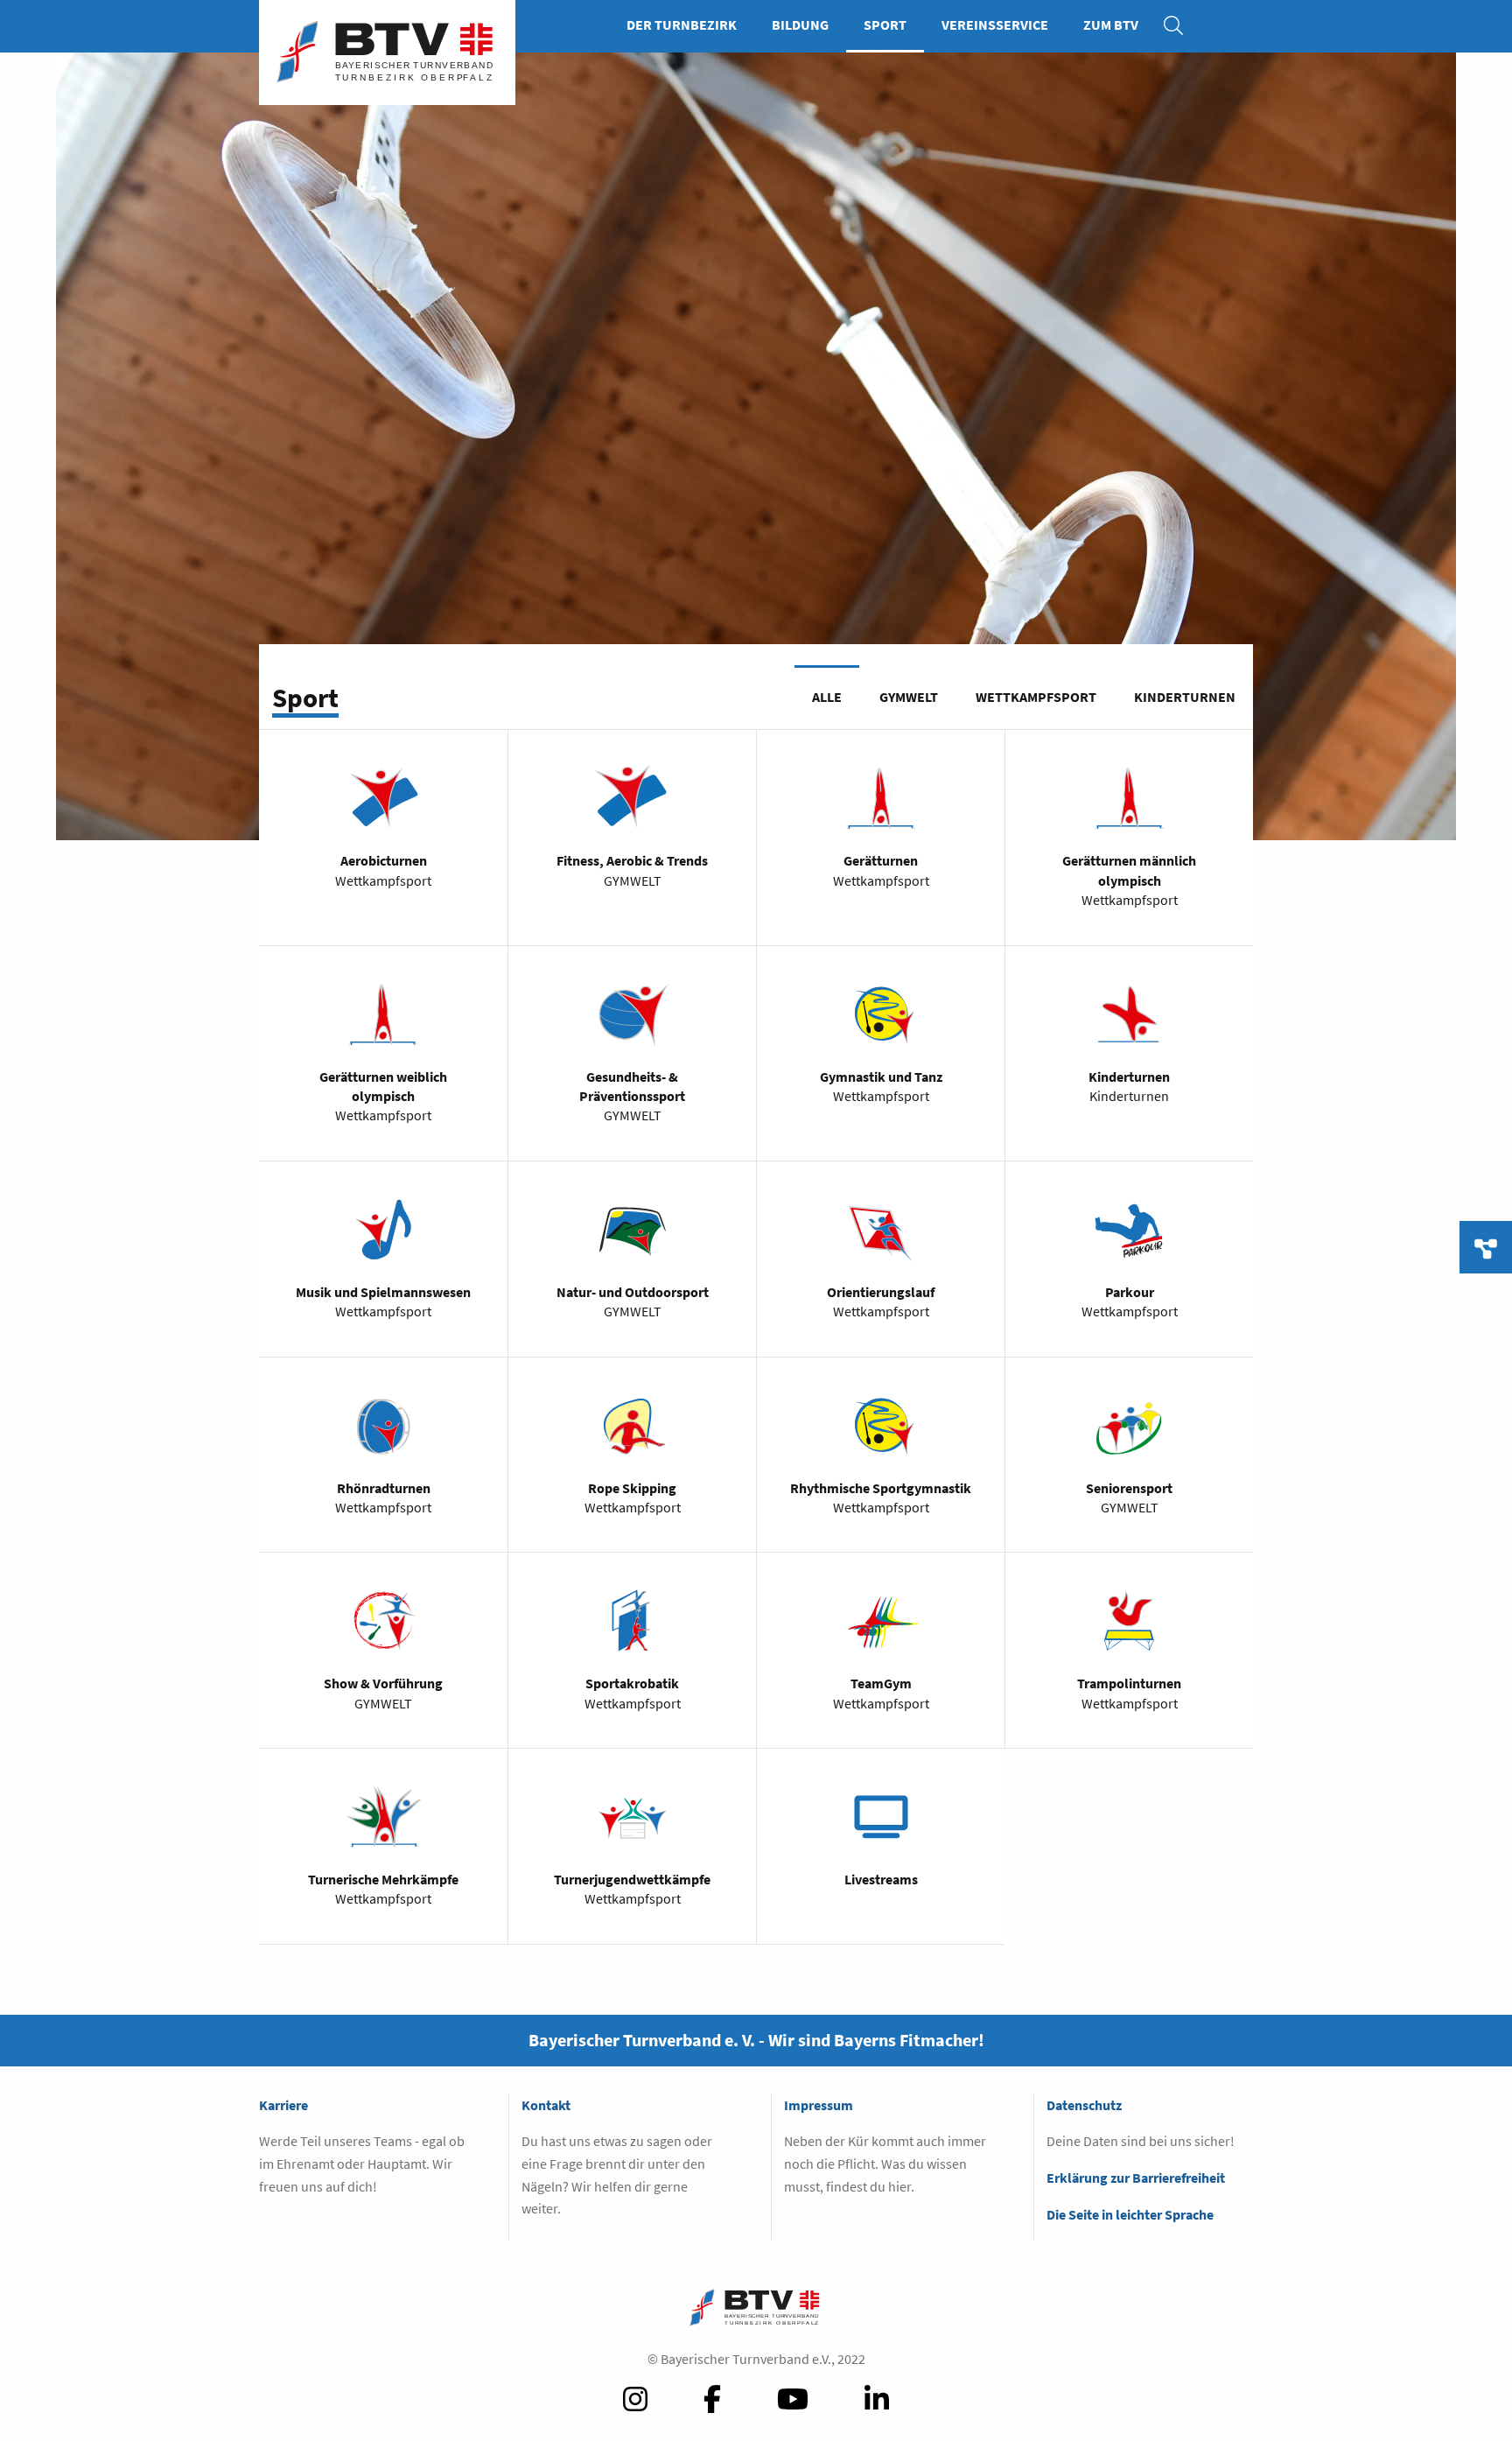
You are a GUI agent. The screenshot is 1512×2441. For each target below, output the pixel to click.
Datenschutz (1084, 2105)
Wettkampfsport (1036, 697)
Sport (885, 25)
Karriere (283, 2105)
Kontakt (546, 2105)
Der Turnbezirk (682, 25)
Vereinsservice (995, 25)
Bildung (800, 25)
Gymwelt (909, 697)
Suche (1182, 25)
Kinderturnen (1185, 697)
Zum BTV (1111, 25)
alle (827, 697)
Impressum (819, 2105)
